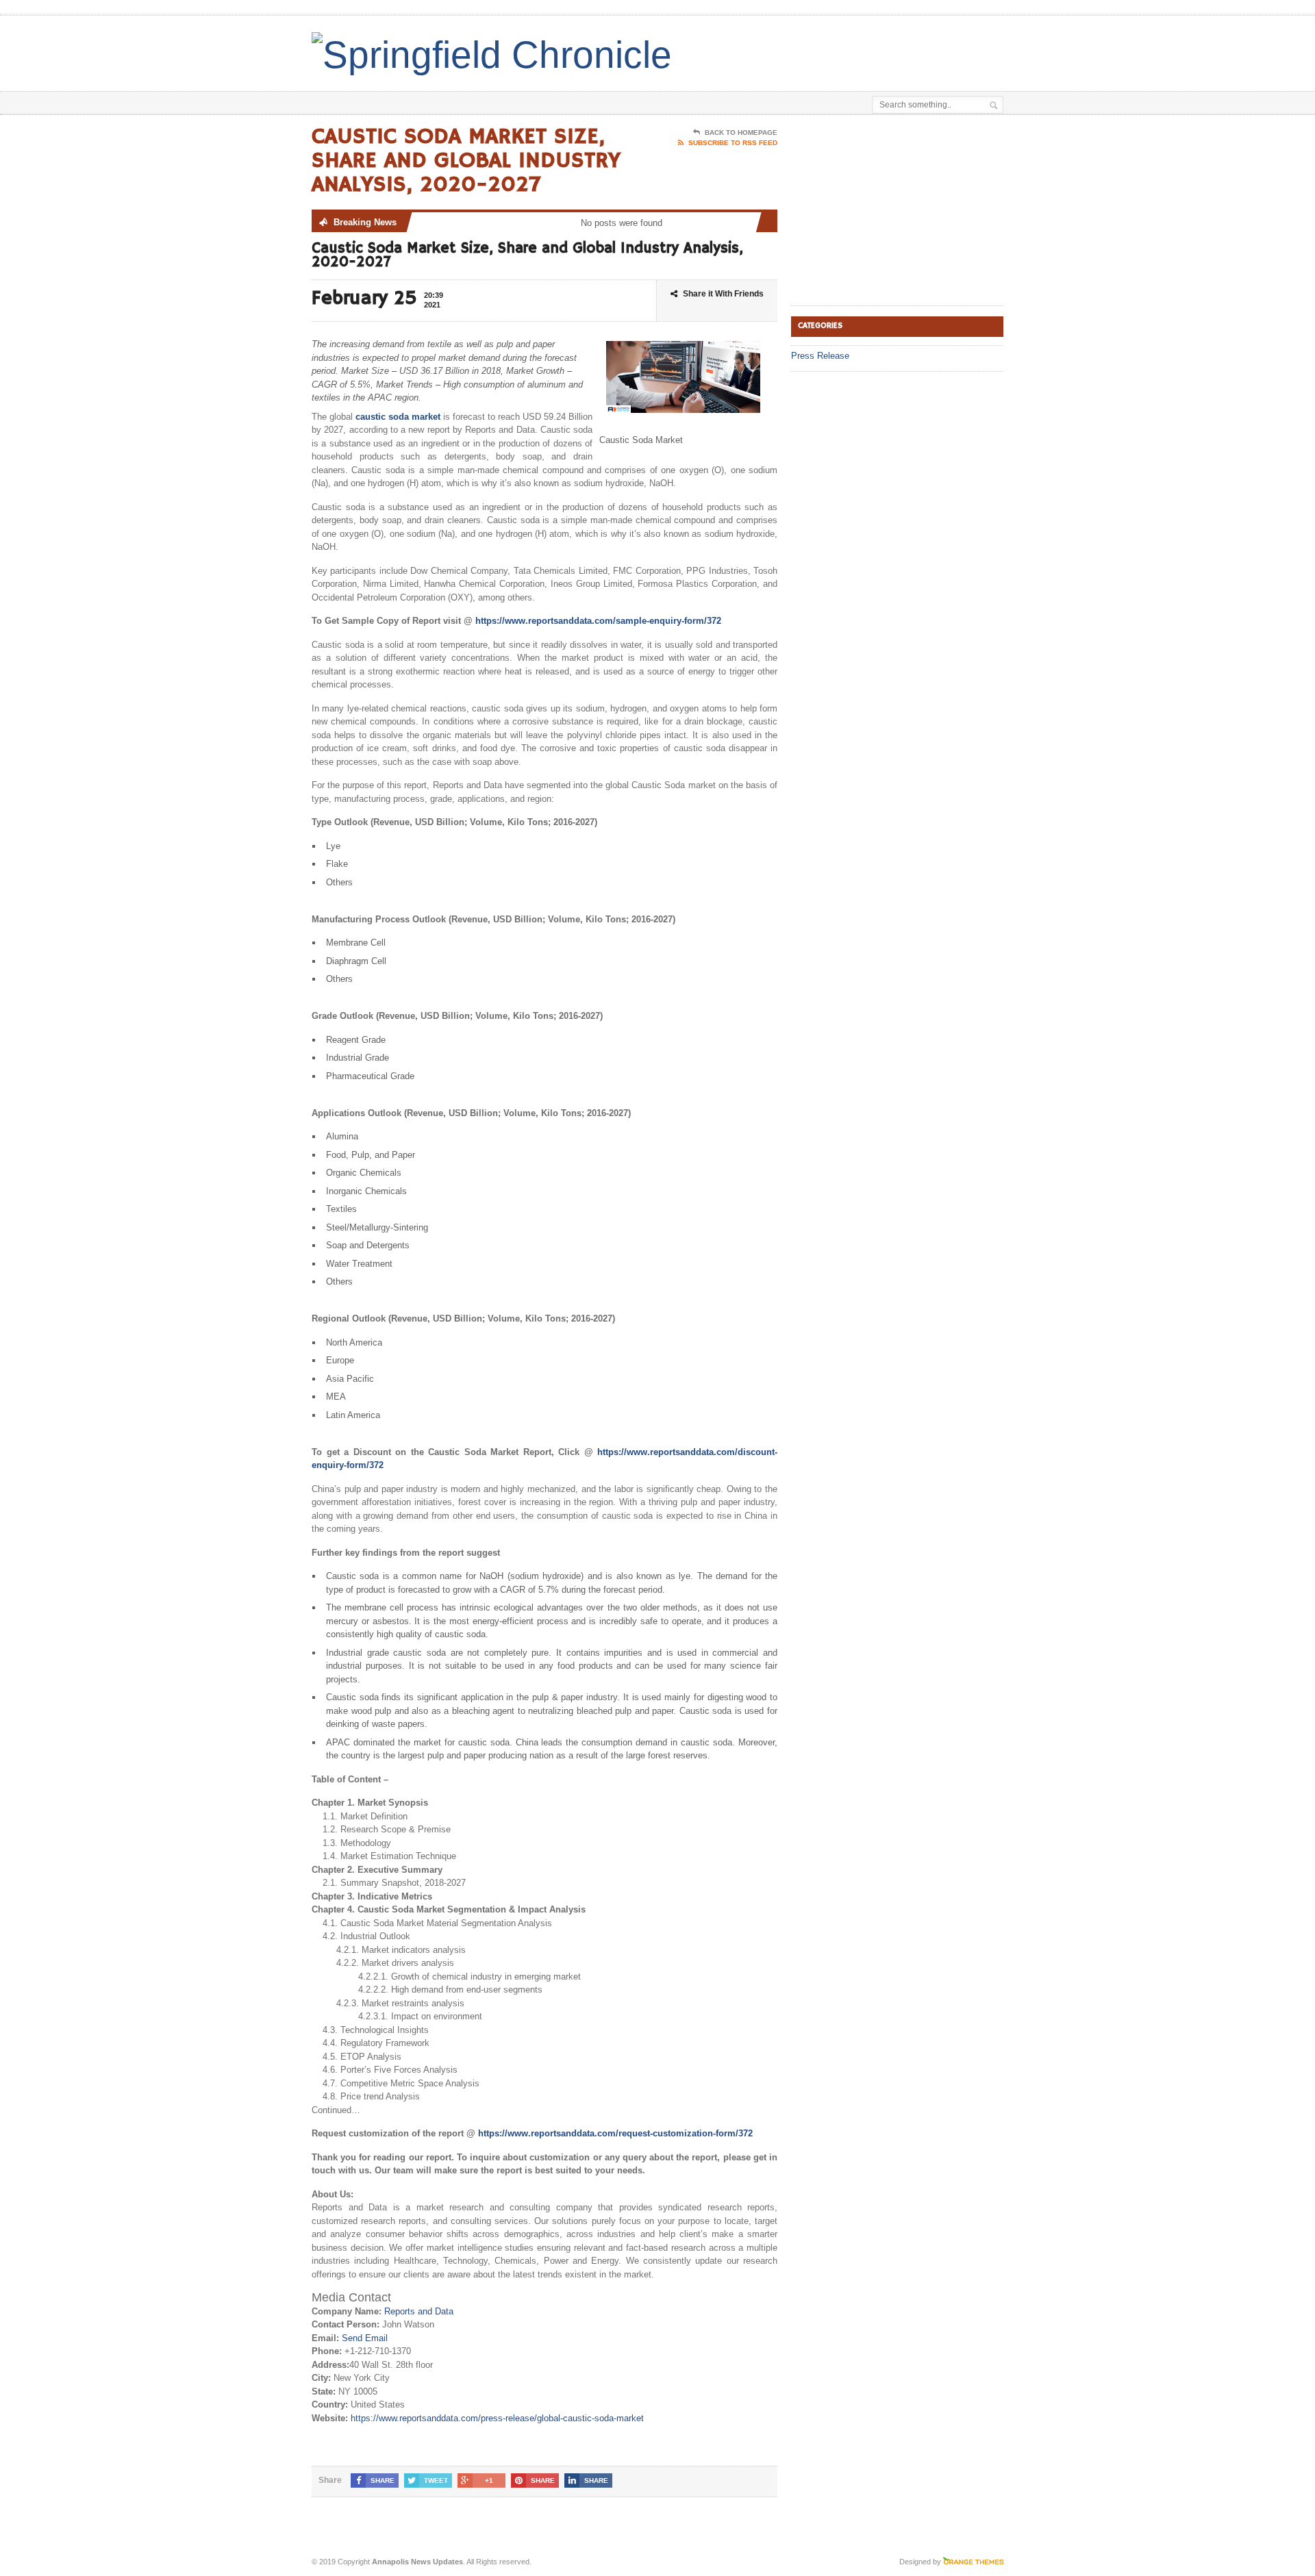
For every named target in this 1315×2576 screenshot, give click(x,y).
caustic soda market (398, 417)
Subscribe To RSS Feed (733, 143)
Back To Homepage (741, 132)
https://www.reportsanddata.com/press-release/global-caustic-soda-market (497, 2418)
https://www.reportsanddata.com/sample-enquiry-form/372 (598, 621)
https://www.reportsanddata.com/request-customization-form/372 (615, 2133)
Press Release (820, 356)
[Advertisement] (843, 50)
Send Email (365, 2338)
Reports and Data (419, 2311)
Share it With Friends (723, 294)
